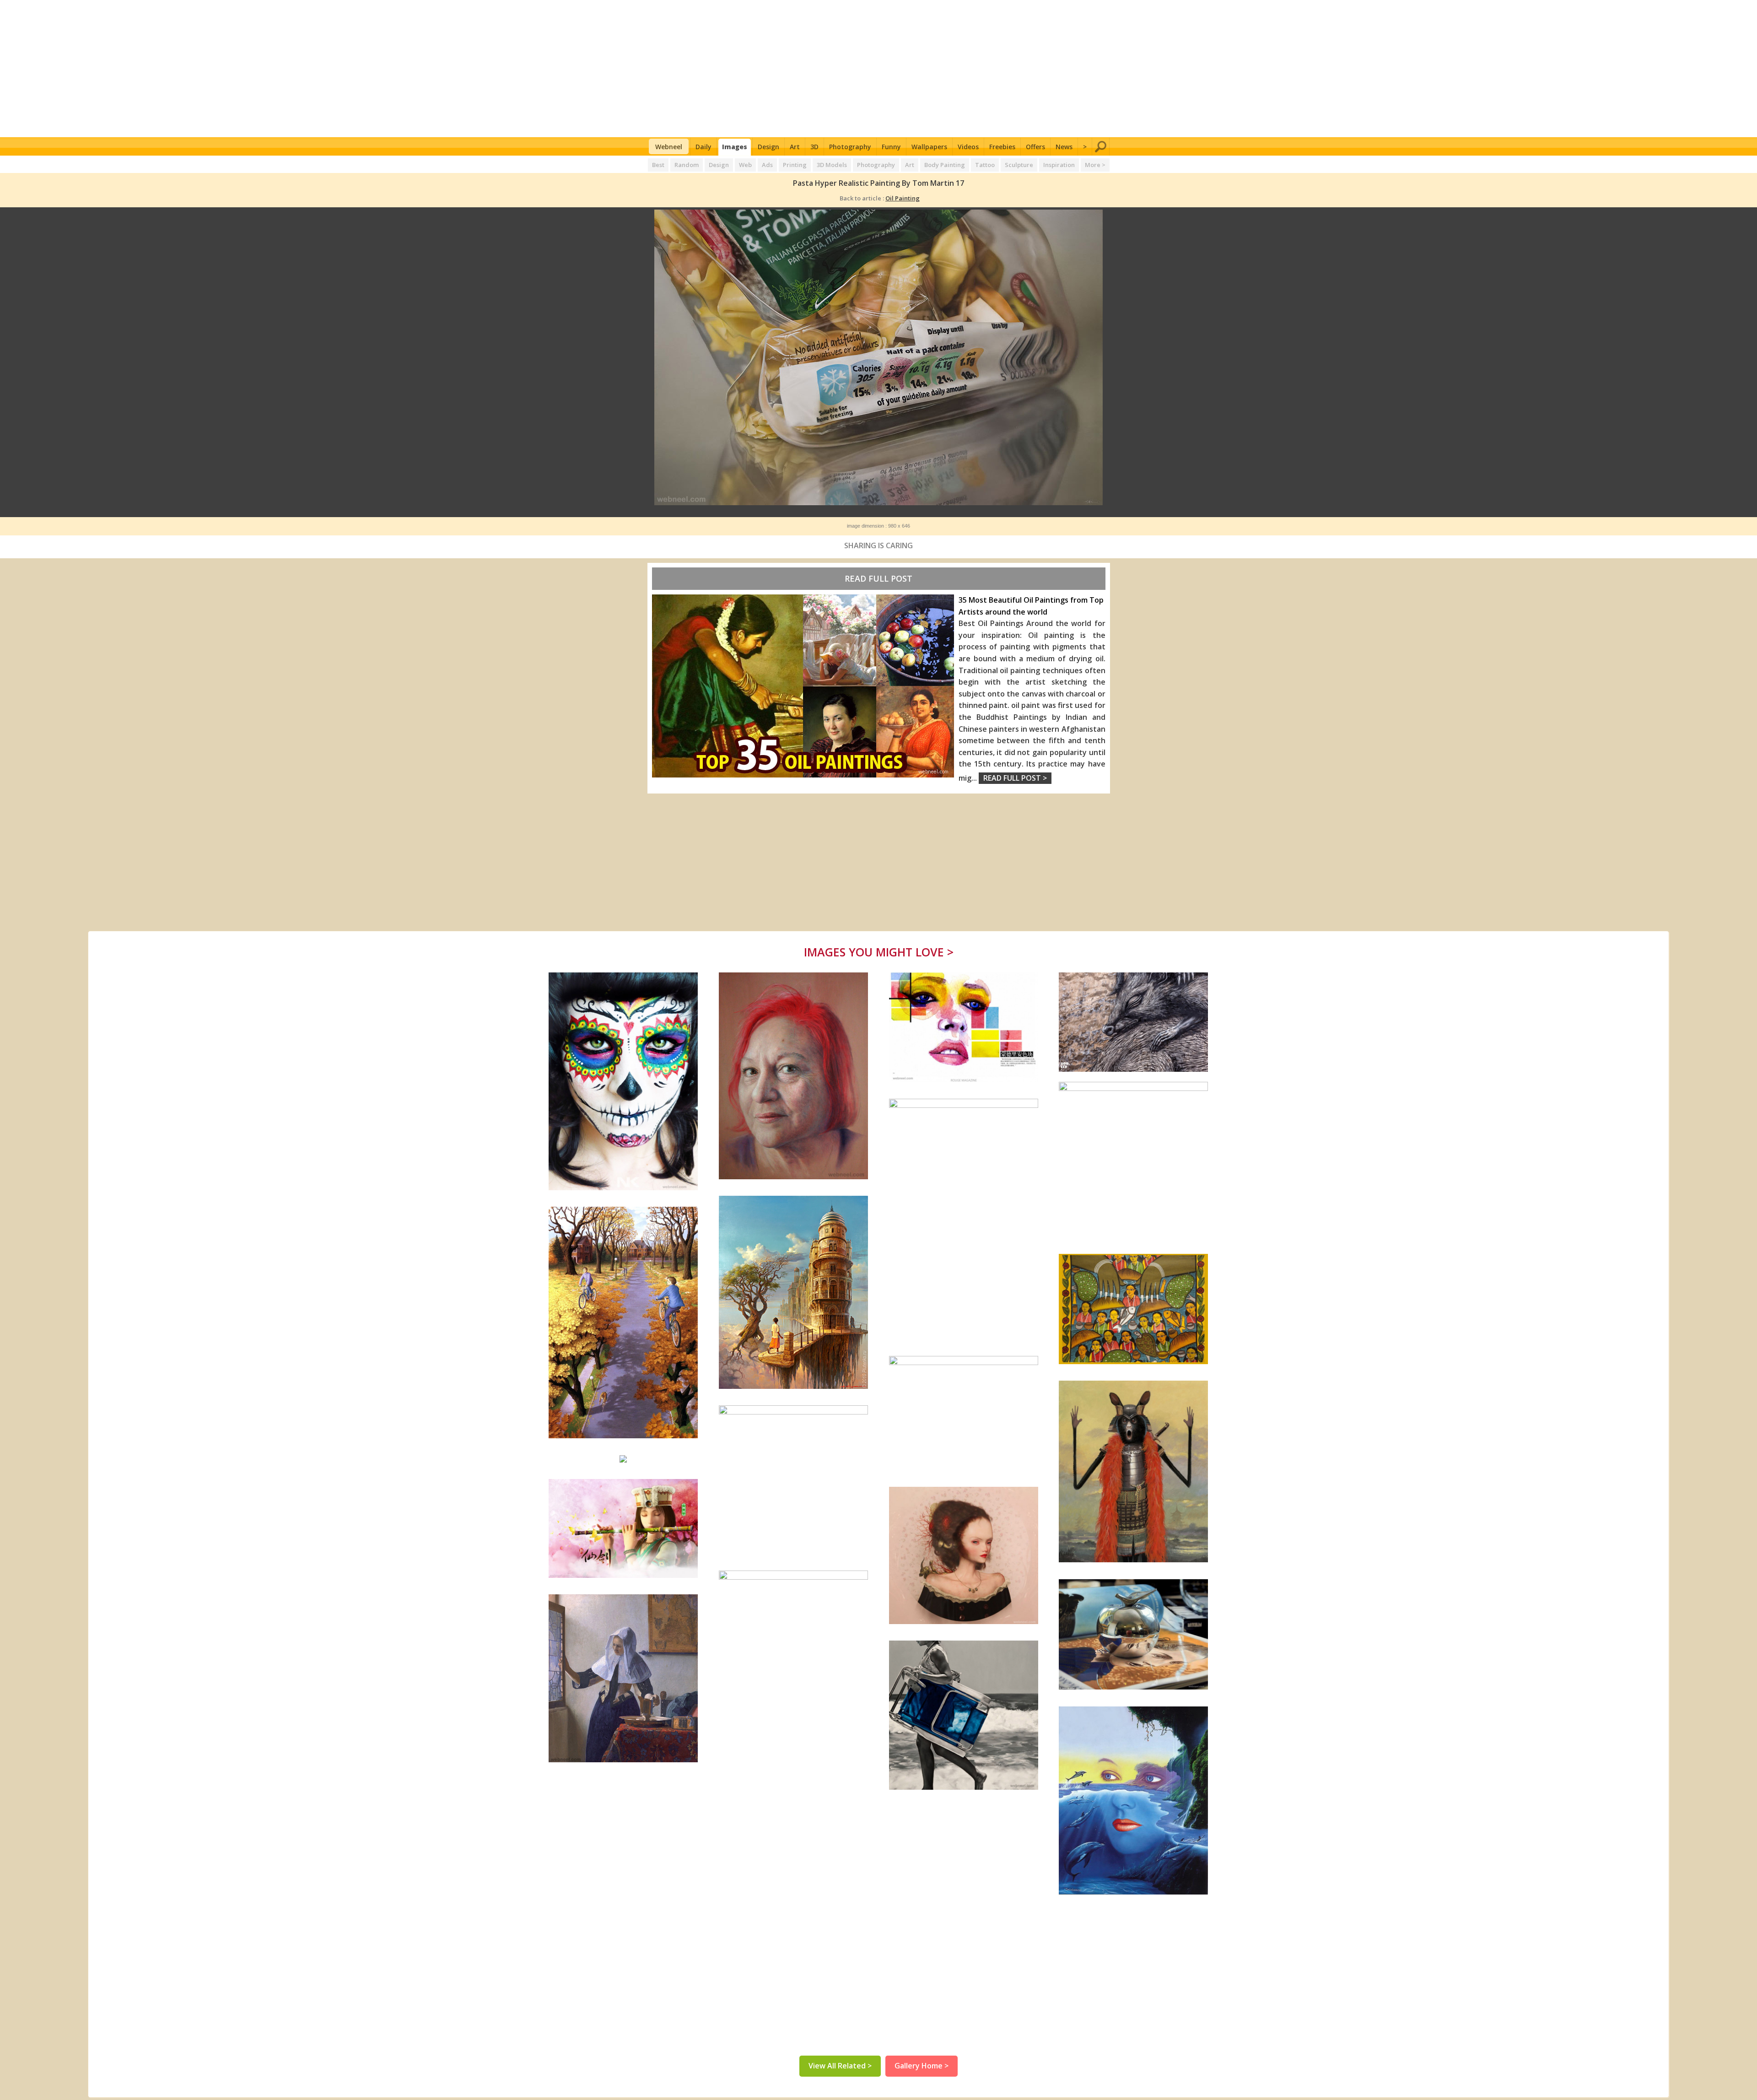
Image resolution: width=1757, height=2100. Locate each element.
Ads (767, 165)
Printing (795, 165)
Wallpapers (929, 147)
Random (687, 165)
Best (658, 165)
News (1064, 147)
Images (735, 147)
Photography (850, 147)
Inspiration (1059, 165)
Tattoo (985, 165)
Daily (703, 147)
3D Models (832, 165)
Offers (1035, 147)
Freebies (1002, 147)
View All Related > (840, 2066)
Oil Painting (903, 198)
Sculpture (1019, 165)
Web (745, 165)
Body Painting (945, 165)
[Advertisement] (879, 69)
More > (1095, 165)
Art (795, 147)
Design (768, 147)
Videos (968, 147)
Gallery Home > (922, 2066)
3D (814, 147)
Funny (891, 147)
